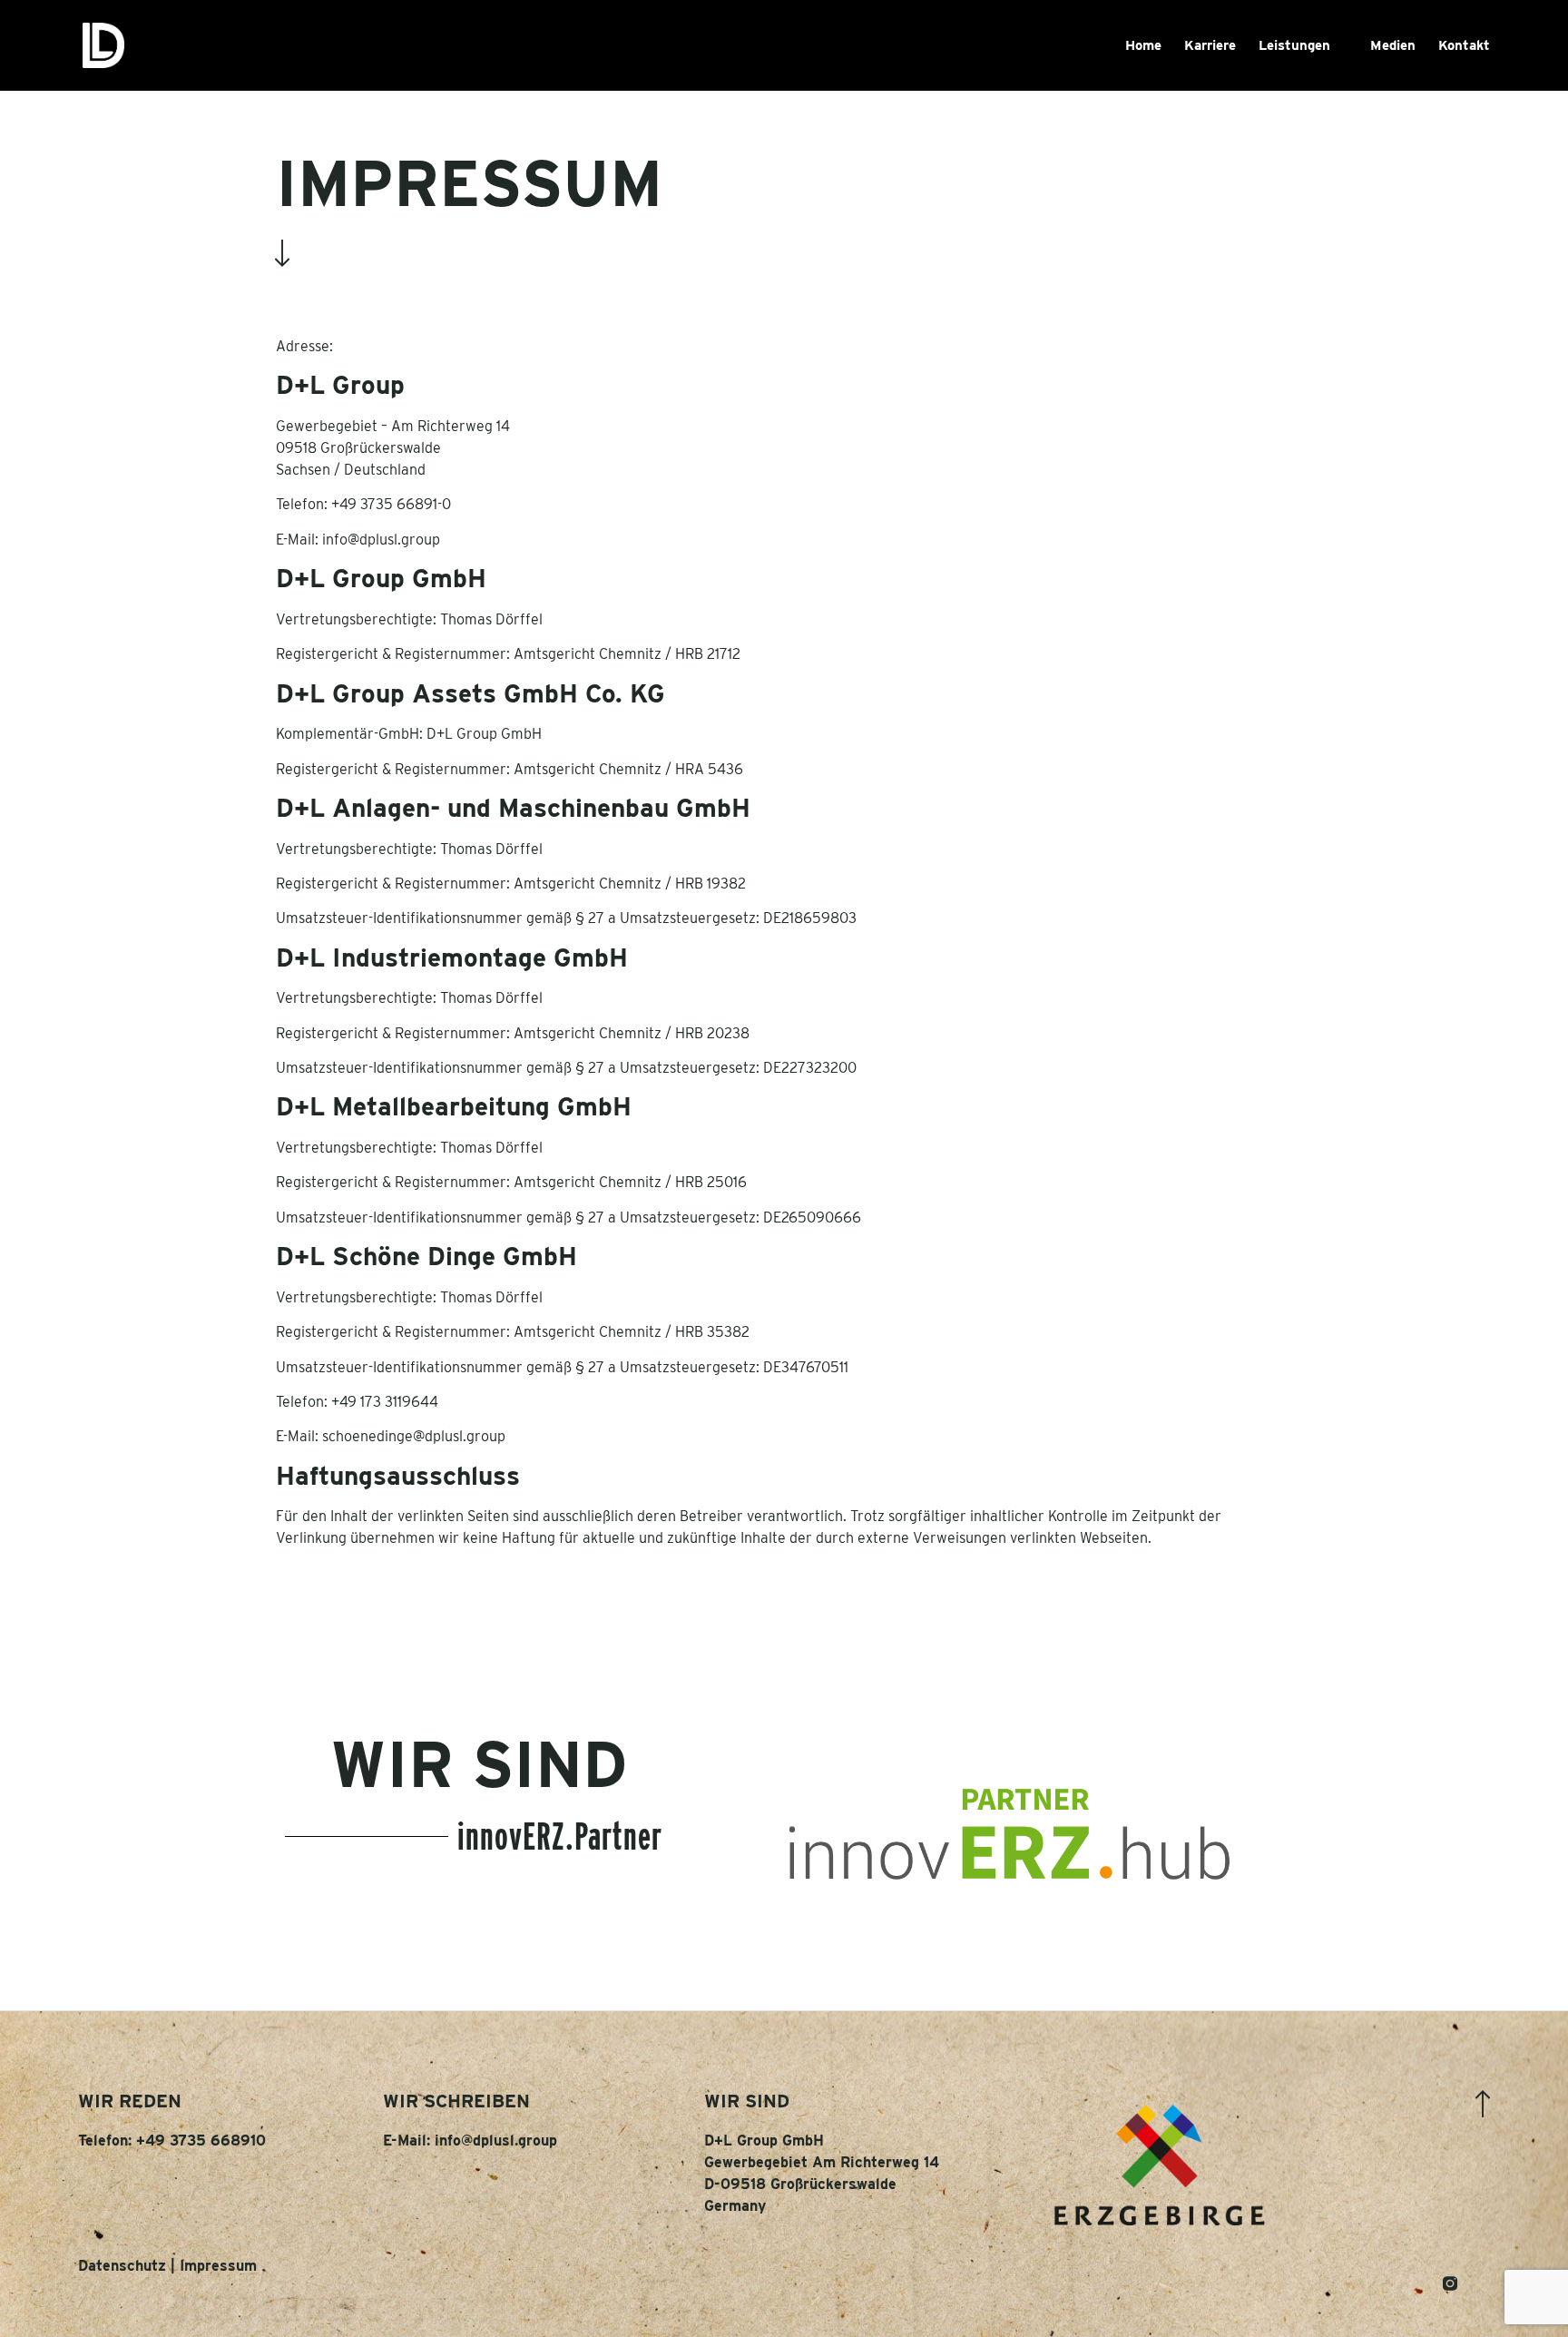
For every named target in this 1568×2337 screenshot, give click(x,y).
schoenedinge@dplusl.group (414, 1436)
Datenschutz (122, 2266)
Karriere (1210, 45)
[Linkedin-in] (1417, 2283)
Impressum (218, 2266)
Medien (1393, 45)
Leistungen (1294, 45)
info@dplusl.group (381, 540)
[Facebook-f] (1483, 2283)
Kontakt (1464, 45)
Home (1143, 45)
